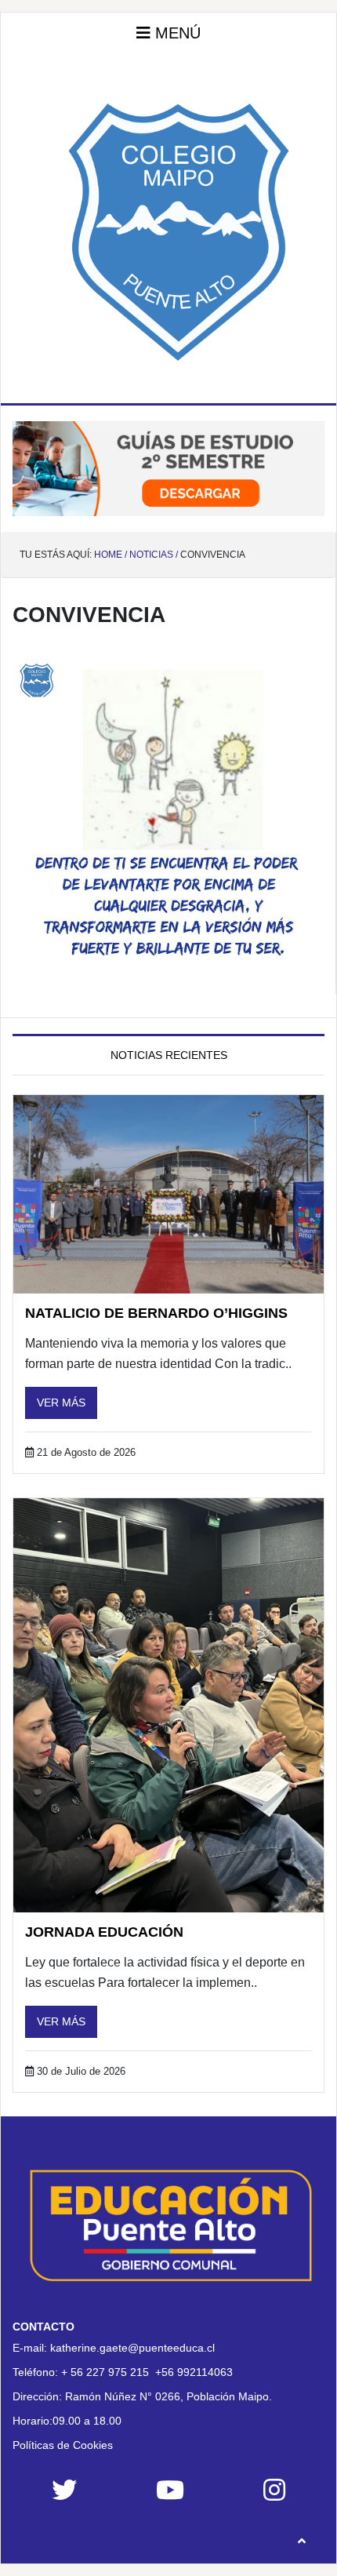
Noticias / (154, 555)
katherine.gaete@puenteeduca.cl (132, 2348)
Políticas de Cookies (63, 2445)
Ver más (61, 1403)
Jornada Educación (104, 1932)
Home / (111, 555)
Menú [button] (176, 33)
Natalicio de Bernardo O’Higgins (156, 1313)
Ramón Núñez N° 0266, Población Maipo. (168, 2396)
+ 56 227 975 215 (105, 2372)
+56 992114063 (194, 2372)
